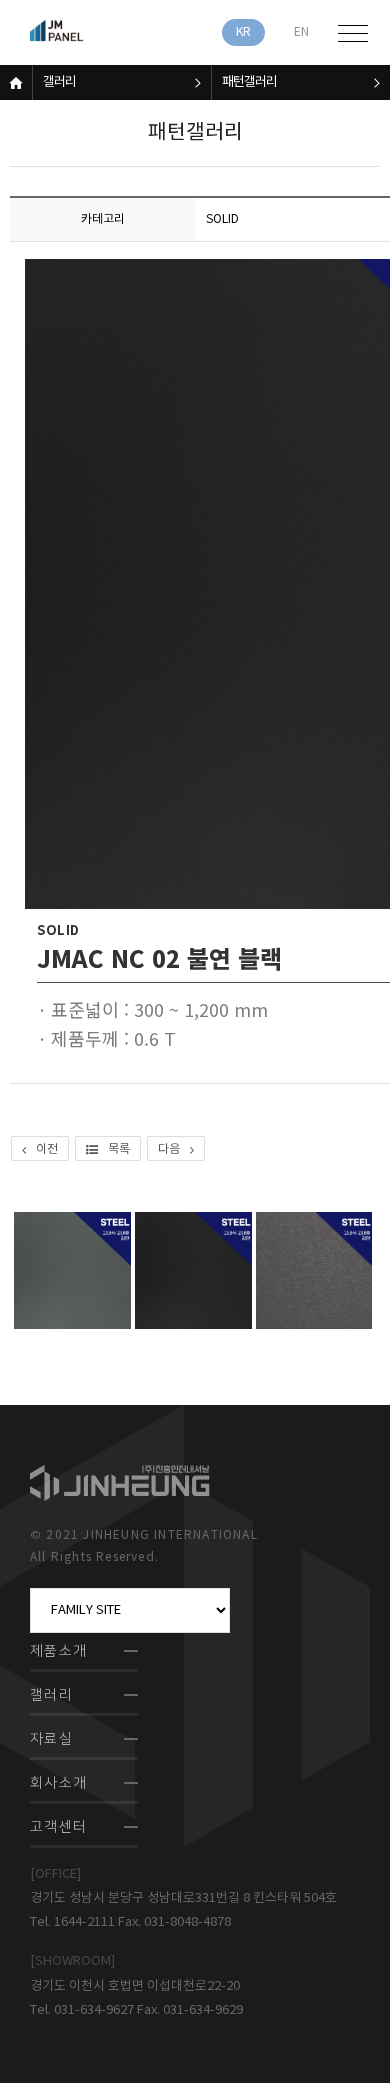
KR (243, 32)
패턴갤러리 (249, 82)
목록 (119, 1149)
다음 (169, 1149)
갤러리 (59, 82)
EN (301, 32)
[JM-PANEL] (85, 32)
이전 (47, 1149)
